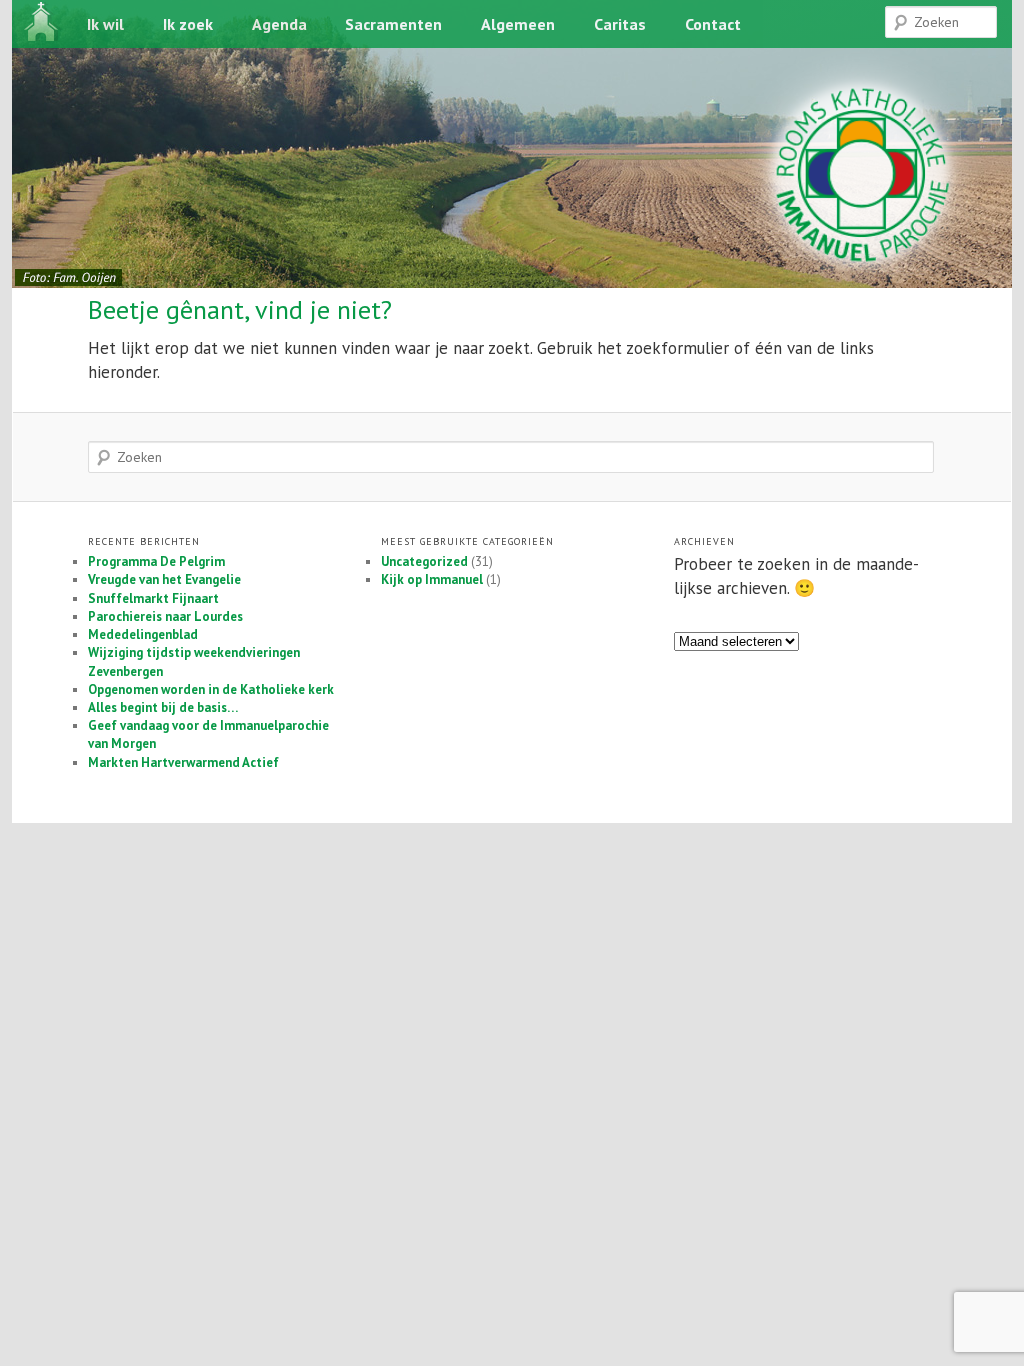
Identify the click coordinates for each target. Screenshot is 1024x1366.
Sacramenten (393, 24)
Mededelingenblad (143, 634)
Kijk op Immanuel (432, 579)
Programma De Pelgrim (156, 561)
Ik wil (105, 24)
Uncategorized (424, 561)
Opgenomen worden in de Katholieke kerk (211, 689)
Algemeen (518, 24)
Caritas (620, 24)
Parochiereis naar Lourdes (165, 616)
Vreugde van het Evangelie (164, 579)
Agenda (279, 24)
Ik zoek (188, 24)
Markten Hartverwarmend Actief (183, 762)
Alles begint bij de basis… (163, 707)
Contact (713, 24)
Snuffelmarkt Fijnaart (153, 598)
